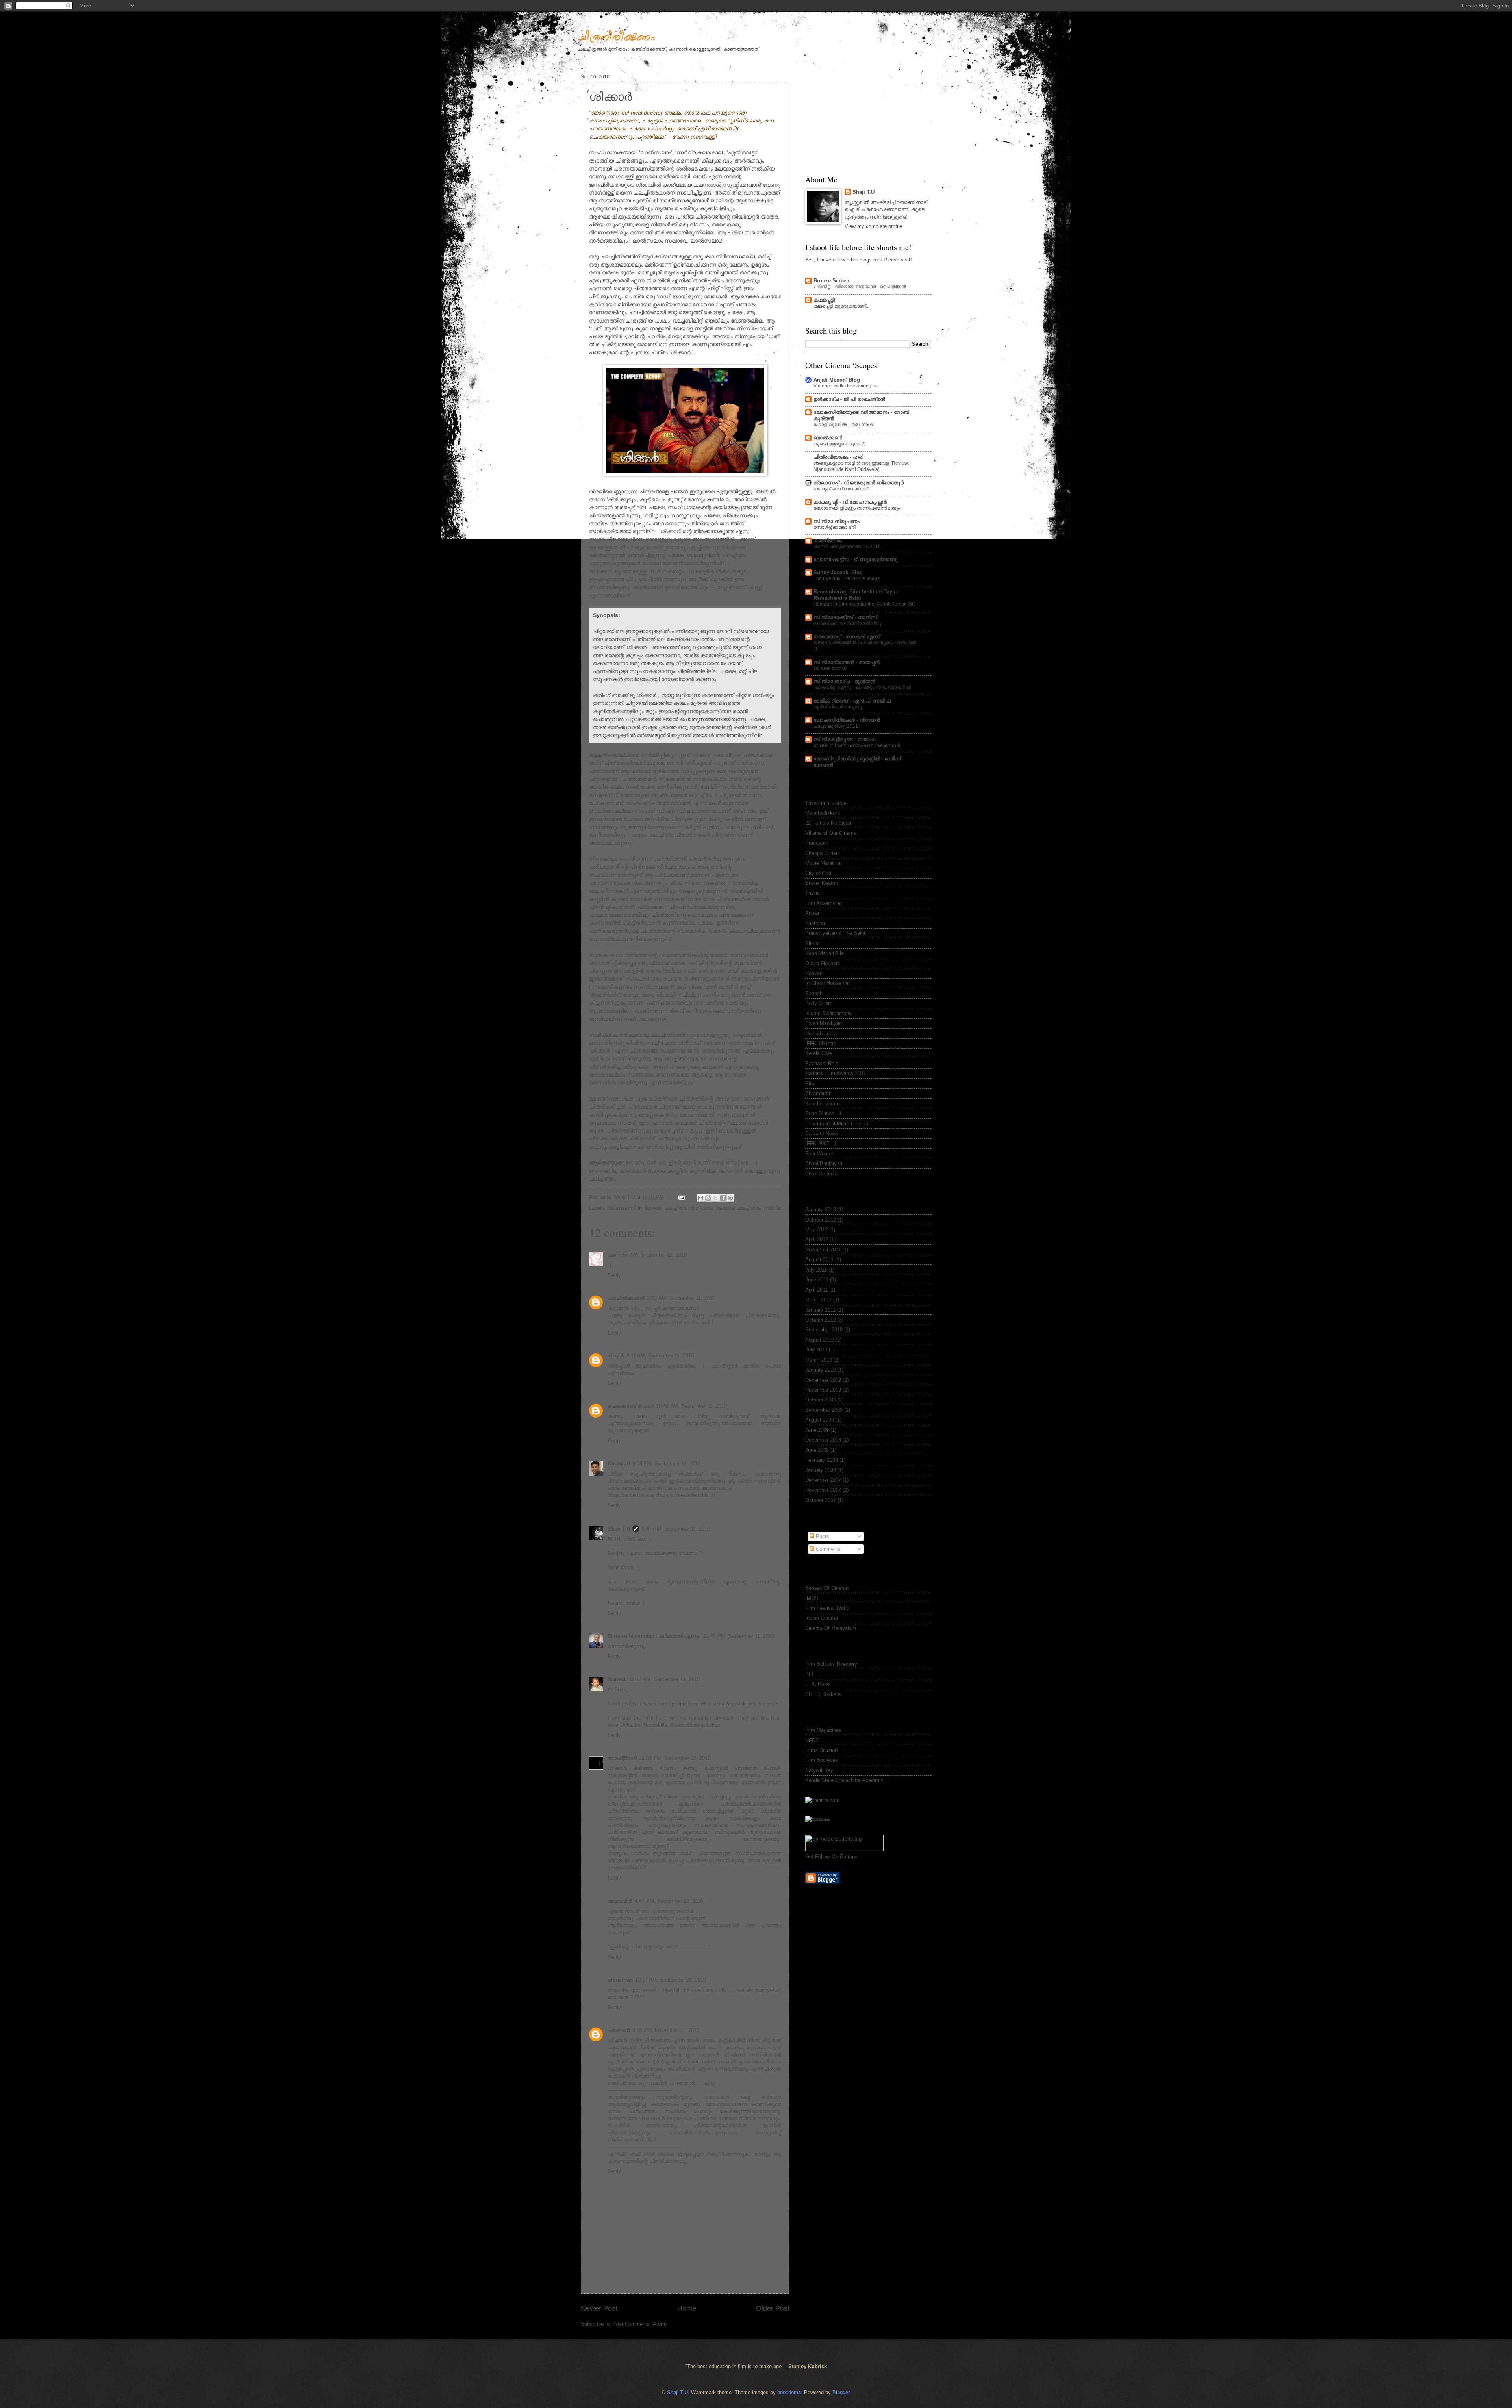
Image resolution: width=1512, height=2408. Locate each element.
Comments (827, 1549)
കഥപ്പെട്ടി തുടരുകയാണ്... (841, 306)
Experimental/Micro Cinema (837, 1124)
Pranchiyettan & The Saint (835, 933)
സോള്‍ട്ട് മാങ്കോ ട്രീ (835, 527)
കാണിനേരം (828, 540)
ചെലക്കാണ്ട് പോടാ (631, 1406)
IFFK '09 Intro (821, 1043)
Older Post (773, 2308)
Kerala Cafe (819, 1053)
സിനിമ (772, 1208)
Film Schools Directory (831, 1664)
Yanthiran (816, 923)
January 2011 (820, 1310)
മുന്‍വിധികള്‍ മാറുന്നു (838, 707)
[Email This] (700, 1198)
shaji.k (616, 1356)
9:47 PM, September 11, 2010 (676, 1529)
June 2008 (817, 1450)
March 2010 (819, 1360)
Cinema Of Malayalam (831, 1628)
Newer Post (599, 2308)
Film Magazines (823, 1730)
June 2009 (817, 1430)
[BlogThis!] (708, 1198)
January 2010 (821, 1370)
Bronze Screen (831, 281)
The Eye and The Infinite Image (847, 578)
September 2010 (824, 1330)
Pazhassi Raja (822, 1063)
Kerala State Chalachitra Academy (844, 1780)
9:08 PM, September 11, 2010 (666, 1464)
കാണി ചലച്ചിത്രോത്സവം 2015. (848, 547)
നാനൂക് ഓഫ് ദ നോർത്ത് (840, 489)
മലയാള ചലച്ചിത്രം (738, 1208)
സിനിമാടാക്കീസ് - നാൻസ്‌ (845, 617)
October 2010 (821, 1320)
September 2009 (824, 1410)
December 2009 (823, 1380)
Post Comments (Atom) (640, 2324)
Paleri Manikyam (824, 1023)
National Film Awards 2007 (836, 1073)
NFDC (812, 1740)
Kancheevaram (822, 1104)
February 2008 (822, 1460)
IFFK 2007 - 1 (821, 1143)
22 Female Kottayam (829, 823)
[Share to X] (715, 1198)
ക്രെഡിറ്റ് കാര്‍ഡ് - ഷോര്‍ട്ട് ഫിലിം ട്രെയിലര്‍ (862, 688)
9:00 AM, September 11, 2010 (681, 1298)
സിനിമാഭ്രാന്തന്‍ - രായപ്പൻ (847, 662)
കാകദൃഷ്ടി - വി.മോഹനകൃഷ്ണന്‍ (850, 502)
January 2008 (821, 1470)
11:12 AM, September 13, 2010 (664, 1679)
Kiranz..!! (619, 1464)
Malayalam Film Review (634, 1208)
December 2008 (823, 1440)
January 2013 (821, 1210)
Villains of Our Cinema (831, 833)
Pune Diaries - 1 (824, 1113)
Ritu (810, 1084)
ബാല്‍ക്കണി (828, 438)
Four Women (820, 1154)
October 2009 (821, 1400)
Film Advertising (824, 903)
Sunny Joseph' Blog (838, 572)
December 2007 (823, 1480)
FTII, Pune (817, 1684)
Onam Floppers (823, 963)
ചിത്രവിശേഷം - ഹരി (838, 457)
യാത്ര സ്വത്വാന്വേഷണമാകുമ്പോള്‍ (857, 745)
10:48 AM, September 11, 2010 (691, 1406)
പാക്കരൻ (619, 2030)
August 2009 (820, 1420)
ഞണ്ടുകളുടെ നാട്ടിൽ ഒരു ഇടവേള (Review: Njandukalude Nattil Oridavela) (861, 466)
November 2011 (823, 1250)
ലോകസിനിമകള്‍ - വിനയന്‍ (847, 720)
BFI (809, 1674)
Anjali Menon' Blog (837, 380)
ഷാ (612, 1255)
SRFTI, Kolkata (823, 1694)
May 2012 (816, 1230)
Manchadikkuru (823, 813)
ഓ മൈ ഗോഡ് (830, 668)
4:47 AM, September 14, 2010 (669, 1901)
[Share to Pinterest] (730, 1198)
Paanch (814, 993)
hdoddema (789, 2392)
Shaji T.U (619, 1529)
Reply (614, 1275)
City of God (818, 873)
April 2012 (817, 1239)
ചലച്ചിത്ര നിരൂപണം (688, 1208)
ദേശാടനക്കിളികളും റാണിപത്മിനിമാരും (857, 508)
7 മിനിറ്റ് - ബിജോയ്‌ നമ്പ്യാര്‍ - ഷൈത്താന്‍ (860, 287)
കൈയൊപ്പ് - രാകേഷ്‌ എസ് (847, 637)
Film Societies (822, 1760)
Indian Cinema (822, 1618)
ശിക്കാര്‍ (611, 96)
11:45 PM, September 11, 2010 (739, 1636)
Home (687, 2308)
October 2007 (821, 1500)
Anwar (812, 913)
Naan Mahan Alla (825, 953)
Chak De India (821, 1174)
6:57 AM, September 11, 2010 (653, 1255)
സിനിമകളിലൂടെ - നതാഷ (844, 739)
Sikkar (813, 943)
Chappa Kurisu (822, 853)
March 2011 (818, 1300)
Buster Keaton (822, 883)
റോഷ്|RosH (623, 1758)
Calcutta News (822, 1134)
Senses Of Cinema (827, 1588)
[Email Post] (681, 1197)
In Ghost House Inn (827, 983)
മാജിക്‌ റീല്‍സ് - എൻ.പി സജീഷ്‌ (852, 701)
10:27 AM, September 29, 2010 (671, 1980)
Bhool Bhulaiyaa (824, 1163)
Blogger (841, 2392)
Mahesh (617, 1679)
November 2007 (823, 1490)
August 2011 (819, 1260)
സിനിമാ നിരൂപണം (836, 521)
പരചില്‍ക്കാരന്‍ (626, 1298)
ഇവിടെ (633, 679)
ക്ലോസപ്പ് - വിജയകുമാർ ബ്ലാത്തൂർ (859, 483)
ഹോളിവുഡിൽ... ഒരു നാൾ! (844, 425)
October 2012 (821, 1220)
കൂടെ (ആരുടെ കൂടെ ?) (840, 444)
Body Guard (819, 1003)
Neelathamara (821, 1033)
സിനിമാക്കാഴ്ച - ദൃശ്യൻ (844, 681)
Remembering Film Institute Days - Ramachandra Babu (856, 595)
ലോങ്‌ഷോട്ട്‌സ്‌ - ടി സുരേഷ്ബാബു (856, 559)
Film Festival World (827, 1608)
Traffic (813, 893)
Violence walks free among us (846, 386)
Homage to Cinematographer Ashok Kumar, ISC (864, 604)
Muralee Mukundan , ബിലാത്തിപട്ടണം (654, 1636)
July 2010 (816, 1350)
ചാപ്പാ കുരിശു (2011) (837, 726)
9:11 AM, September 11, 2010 (660, 1356)
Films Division (821, 1750)
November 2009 (823, 1390)
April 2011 (816, 1290)
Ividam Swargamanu (828, 1013)
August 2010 (820, 1340)
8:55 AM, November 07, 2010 (666, 2030)
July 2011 (816, 1270)
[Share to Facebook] (723, 1198)
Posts (822, 1536)
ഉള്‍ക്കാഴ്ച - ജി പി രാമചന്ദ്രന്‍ (849, 399)
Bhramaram (818, 1093)
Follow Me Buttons (836, 1857)
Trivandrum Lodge (826, 803)
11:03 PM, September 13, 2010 (675, 1758)
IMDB (812, 1598)
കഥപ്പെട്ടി (824, 300)
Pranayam (817, 843)
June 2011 (817, 1280)
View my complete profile (873, 226)
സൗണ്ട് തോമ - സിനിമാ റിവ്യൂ (847, 623)
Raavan (814, 973)
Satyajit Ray (819, 1770)
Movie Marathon (824, 863)
